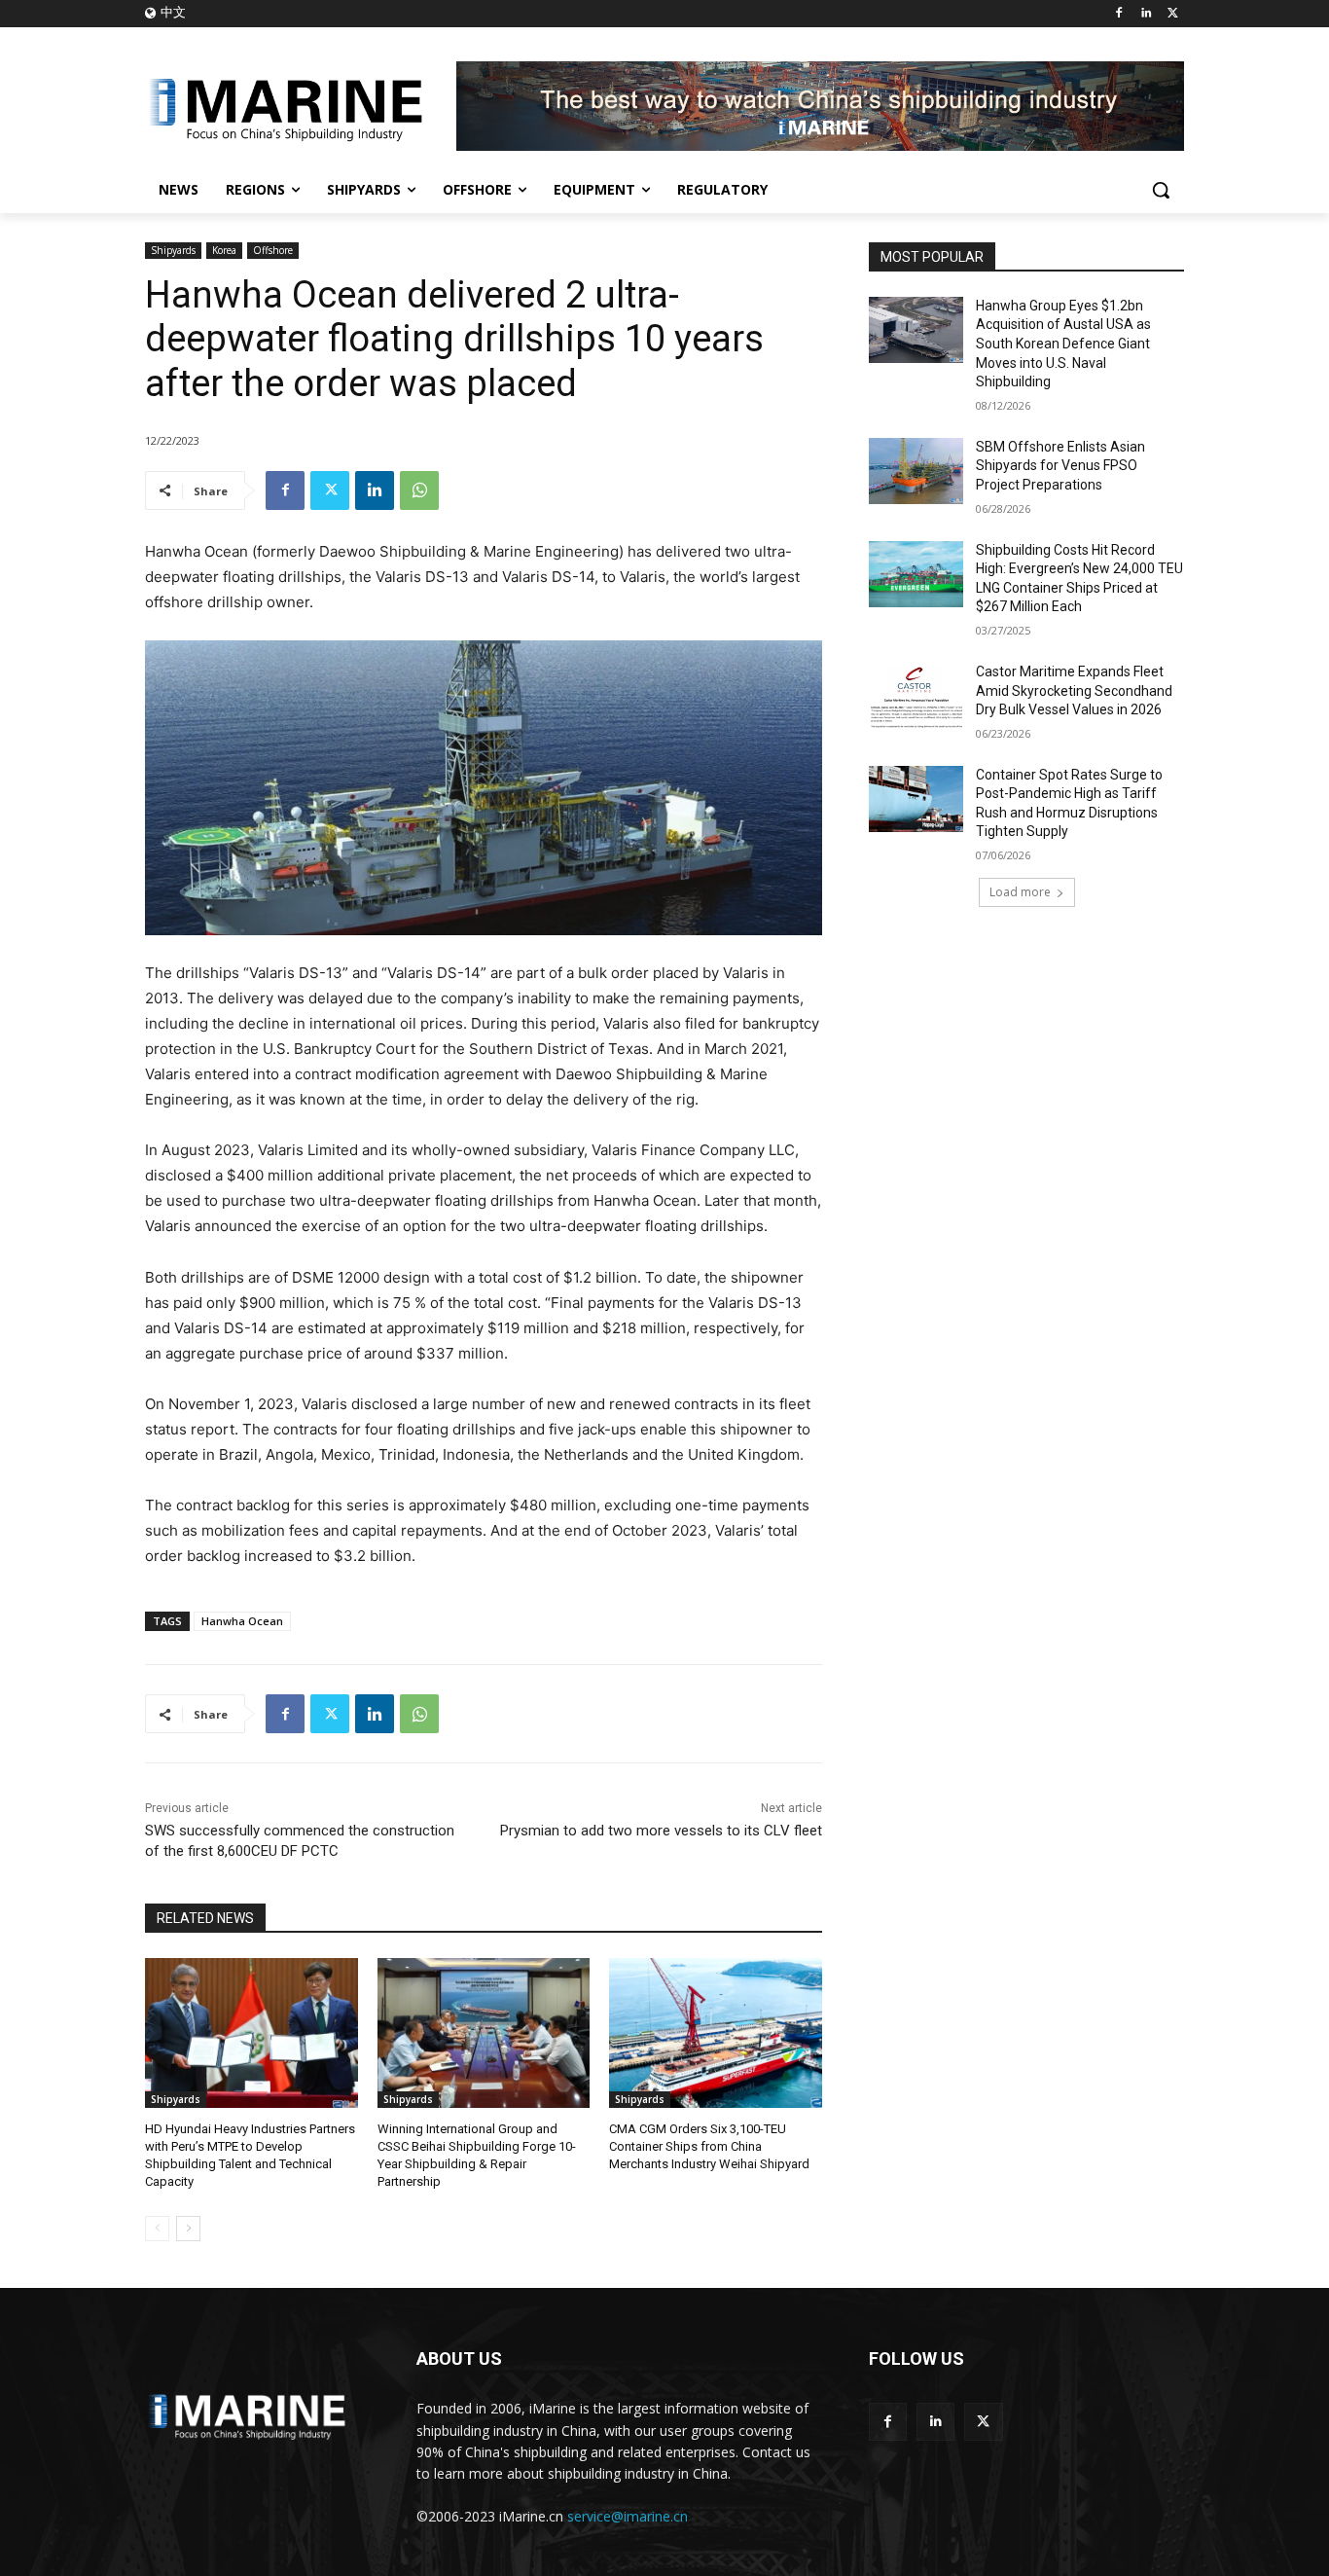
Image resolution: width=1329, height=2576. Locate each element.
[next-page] (188, 2229)
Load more (1020, 892)
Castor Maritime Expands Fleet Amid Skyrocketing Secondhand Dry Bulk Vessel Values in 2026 (1074, 690)
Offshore (273, 250)
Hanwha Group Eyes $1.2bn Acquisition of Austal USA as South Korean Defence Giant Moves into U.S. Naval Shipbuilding (1063, 344)
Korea (224, 250)
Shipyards (173, 250)
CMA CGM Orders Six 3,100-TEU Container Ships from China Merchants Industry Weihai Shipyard (709, 2146)
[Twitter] (1173, 14)
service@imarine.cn (628, 2516)
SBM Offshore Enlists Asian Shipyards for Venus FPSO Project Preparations (1060, 466)
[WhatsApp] (419, 490)
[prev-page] (157, 2229)
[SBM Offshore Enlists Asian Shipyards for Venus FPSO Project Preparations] (916, 471)
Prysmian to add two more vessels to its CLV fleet (661, 1831)
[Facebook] (1119, 14)
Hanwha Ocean (242, 1621)
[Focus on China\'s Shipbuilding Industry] (301, 106)
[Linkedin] (1146, 14)
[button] (1161, 190)
